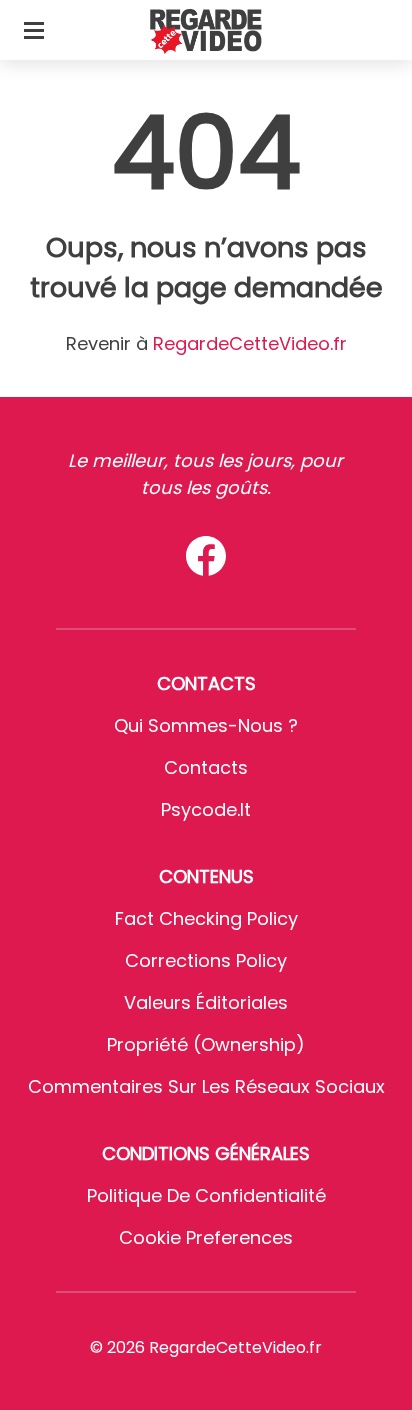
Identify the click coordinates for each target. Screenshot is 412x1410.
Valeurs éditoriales (206, 1002)
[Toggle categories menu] (34, 30)
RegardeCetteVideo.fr (250, 343)
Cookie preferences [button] (206, 1237)
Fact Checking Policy (206, 918)
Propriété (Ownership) (206, 1044)
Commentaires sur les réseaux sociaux (206, 1086)
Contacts (206, 767)
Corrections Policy (206, 960)
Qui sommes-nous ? (206, 725)
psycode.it (206, 809)
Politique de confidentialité (206, 1195)
